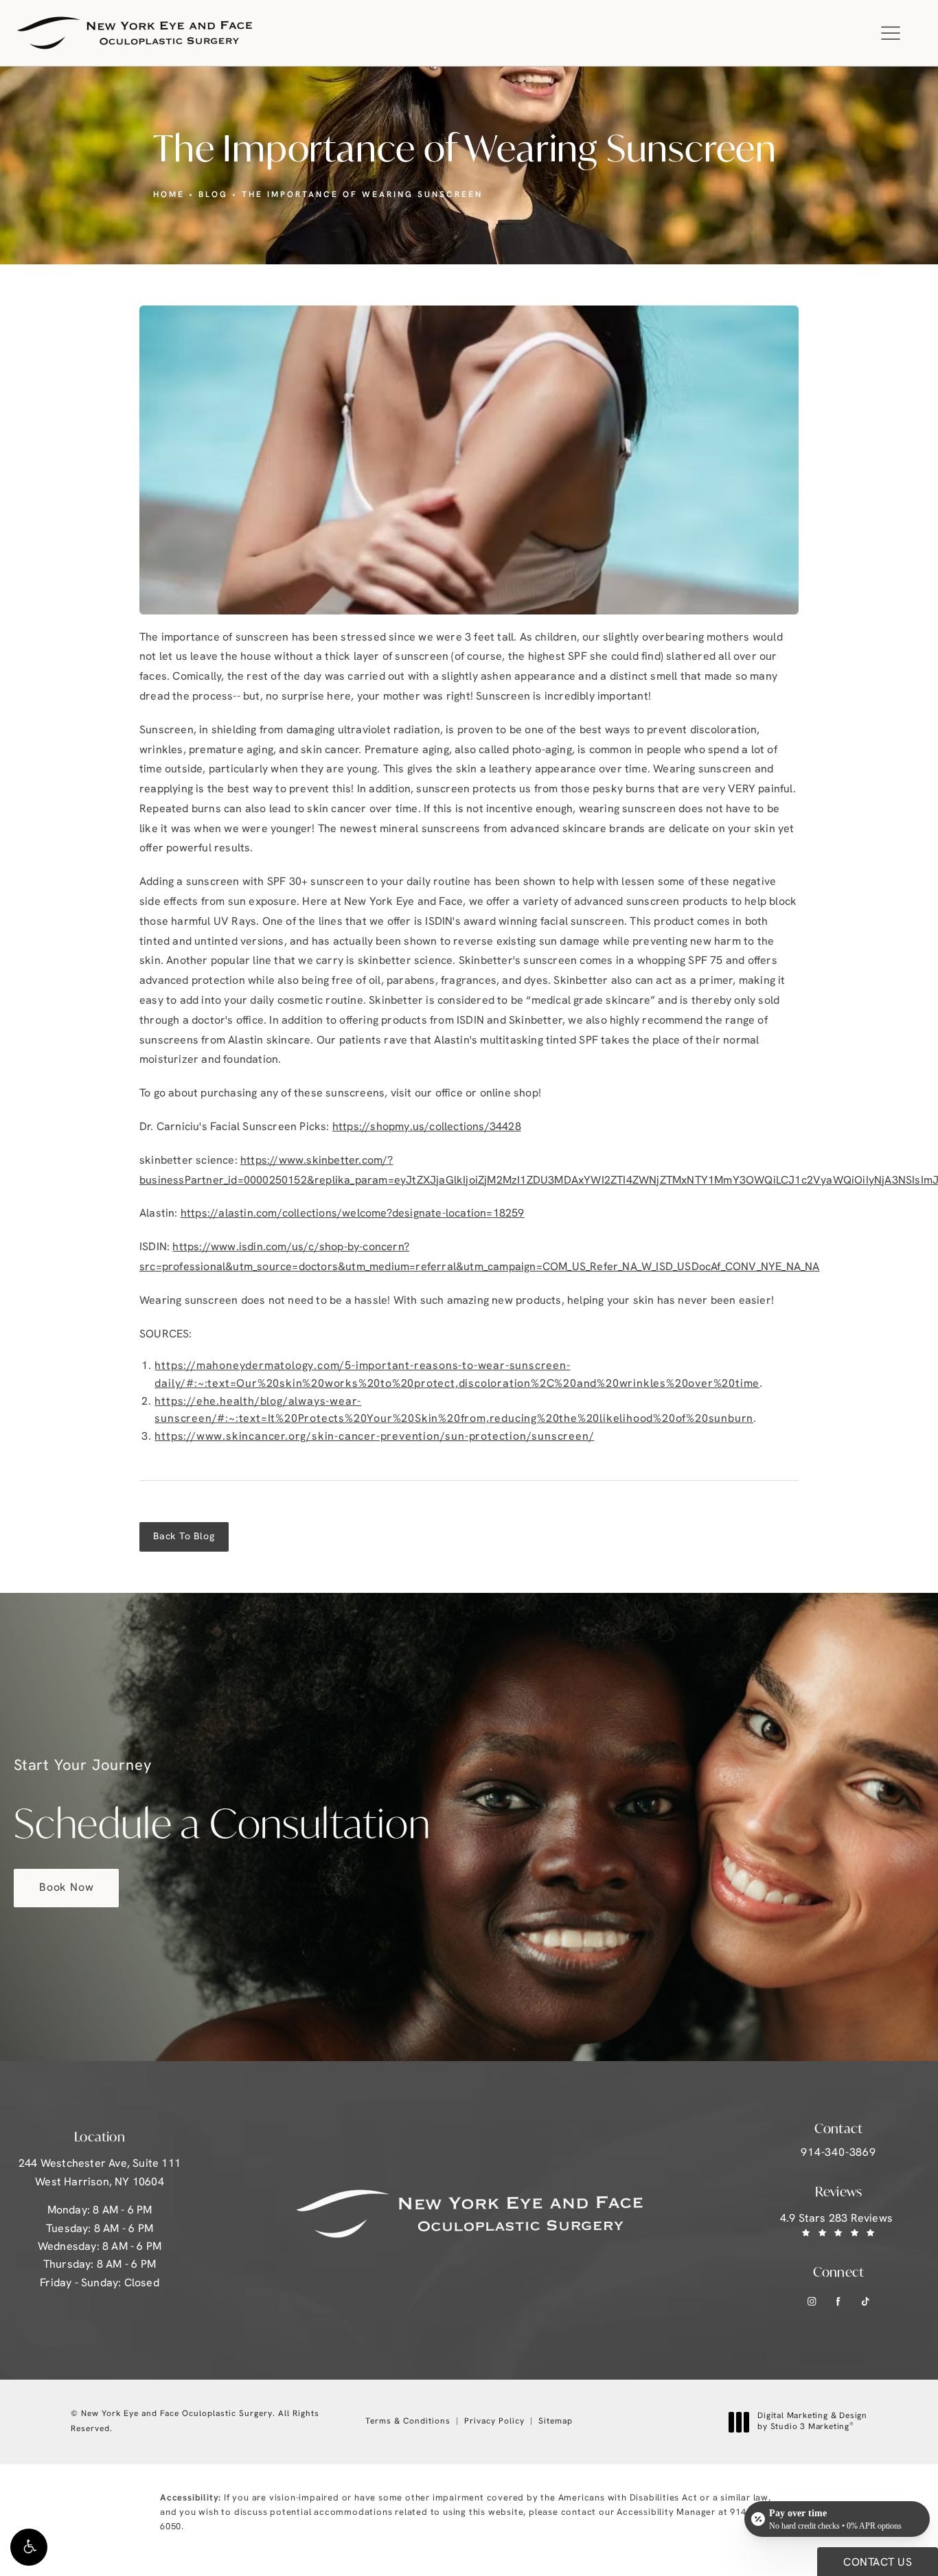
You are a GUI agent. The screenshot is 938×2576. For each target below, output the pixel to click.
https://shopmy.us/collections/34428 (427, 1127)
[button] (29, 2547)
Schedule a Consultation (222, 1804)
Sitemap (556, 2422)
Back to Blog (184, 1537)
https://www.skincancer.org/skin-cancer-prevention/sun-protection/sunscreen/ (374, 1437)
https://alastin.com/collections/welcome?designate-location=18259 (353, 1214)
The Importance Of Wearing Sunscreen (362, 195)
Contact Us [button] (878, 2563)
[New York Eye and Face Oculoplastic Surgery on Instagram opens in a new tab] (812, 2301)
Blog (213, 195)
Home (169, 195)
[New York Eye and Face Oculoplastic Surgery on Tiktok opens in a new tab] (866, 2301)
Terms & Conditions (408, 2422)
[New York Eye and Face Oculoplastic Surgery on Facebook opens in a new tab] (839, 2301)
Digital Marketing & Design (812, 2422)
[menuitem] (812, 2301)
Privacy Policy (494, 2422)
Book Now (66, 1888)
